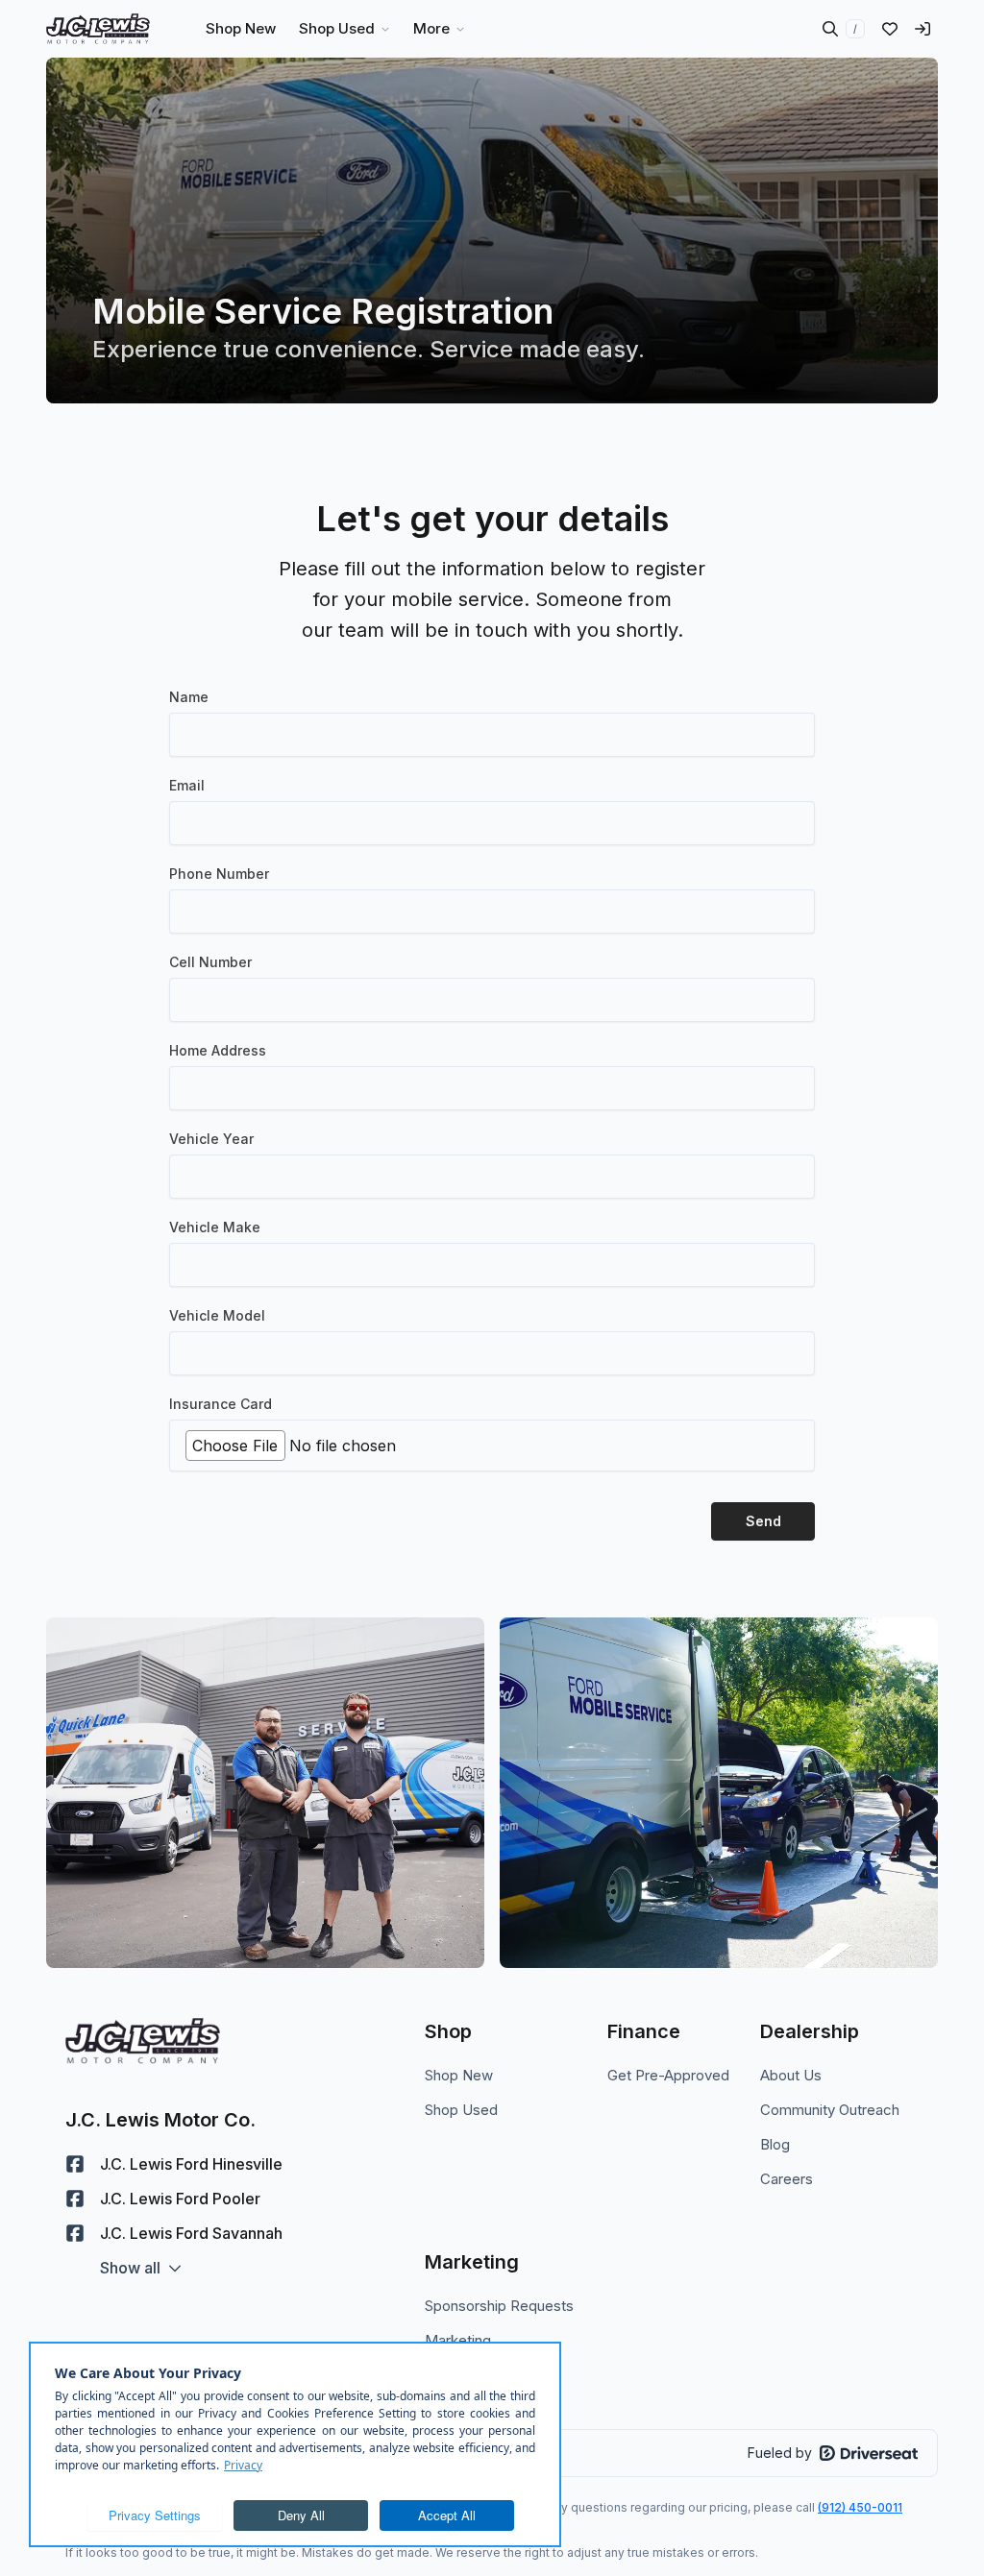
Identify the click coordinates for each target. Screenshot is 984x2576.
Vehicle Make (215, 1227)
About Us (791, 2075)
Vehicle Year (211, 1139)
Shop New (459, 2075)
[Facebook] (75, 2164)
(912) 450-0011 (860, 2507)
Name (189, 697)
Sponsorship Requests (499, 2306)
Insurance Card (221, 1404)
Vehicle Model (217, 1315)
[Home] (98, 29)
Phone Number (219, 874)
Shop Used (461, 2110)
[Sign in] (922, 29)
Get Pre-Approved (668, 2075)
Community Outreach (830, 2110)
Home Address (218, 1050)
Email (187, 785)
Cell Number (210, 962)
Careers (787, 2179)
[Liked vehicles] (890, 29)
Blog (775, 2144)
